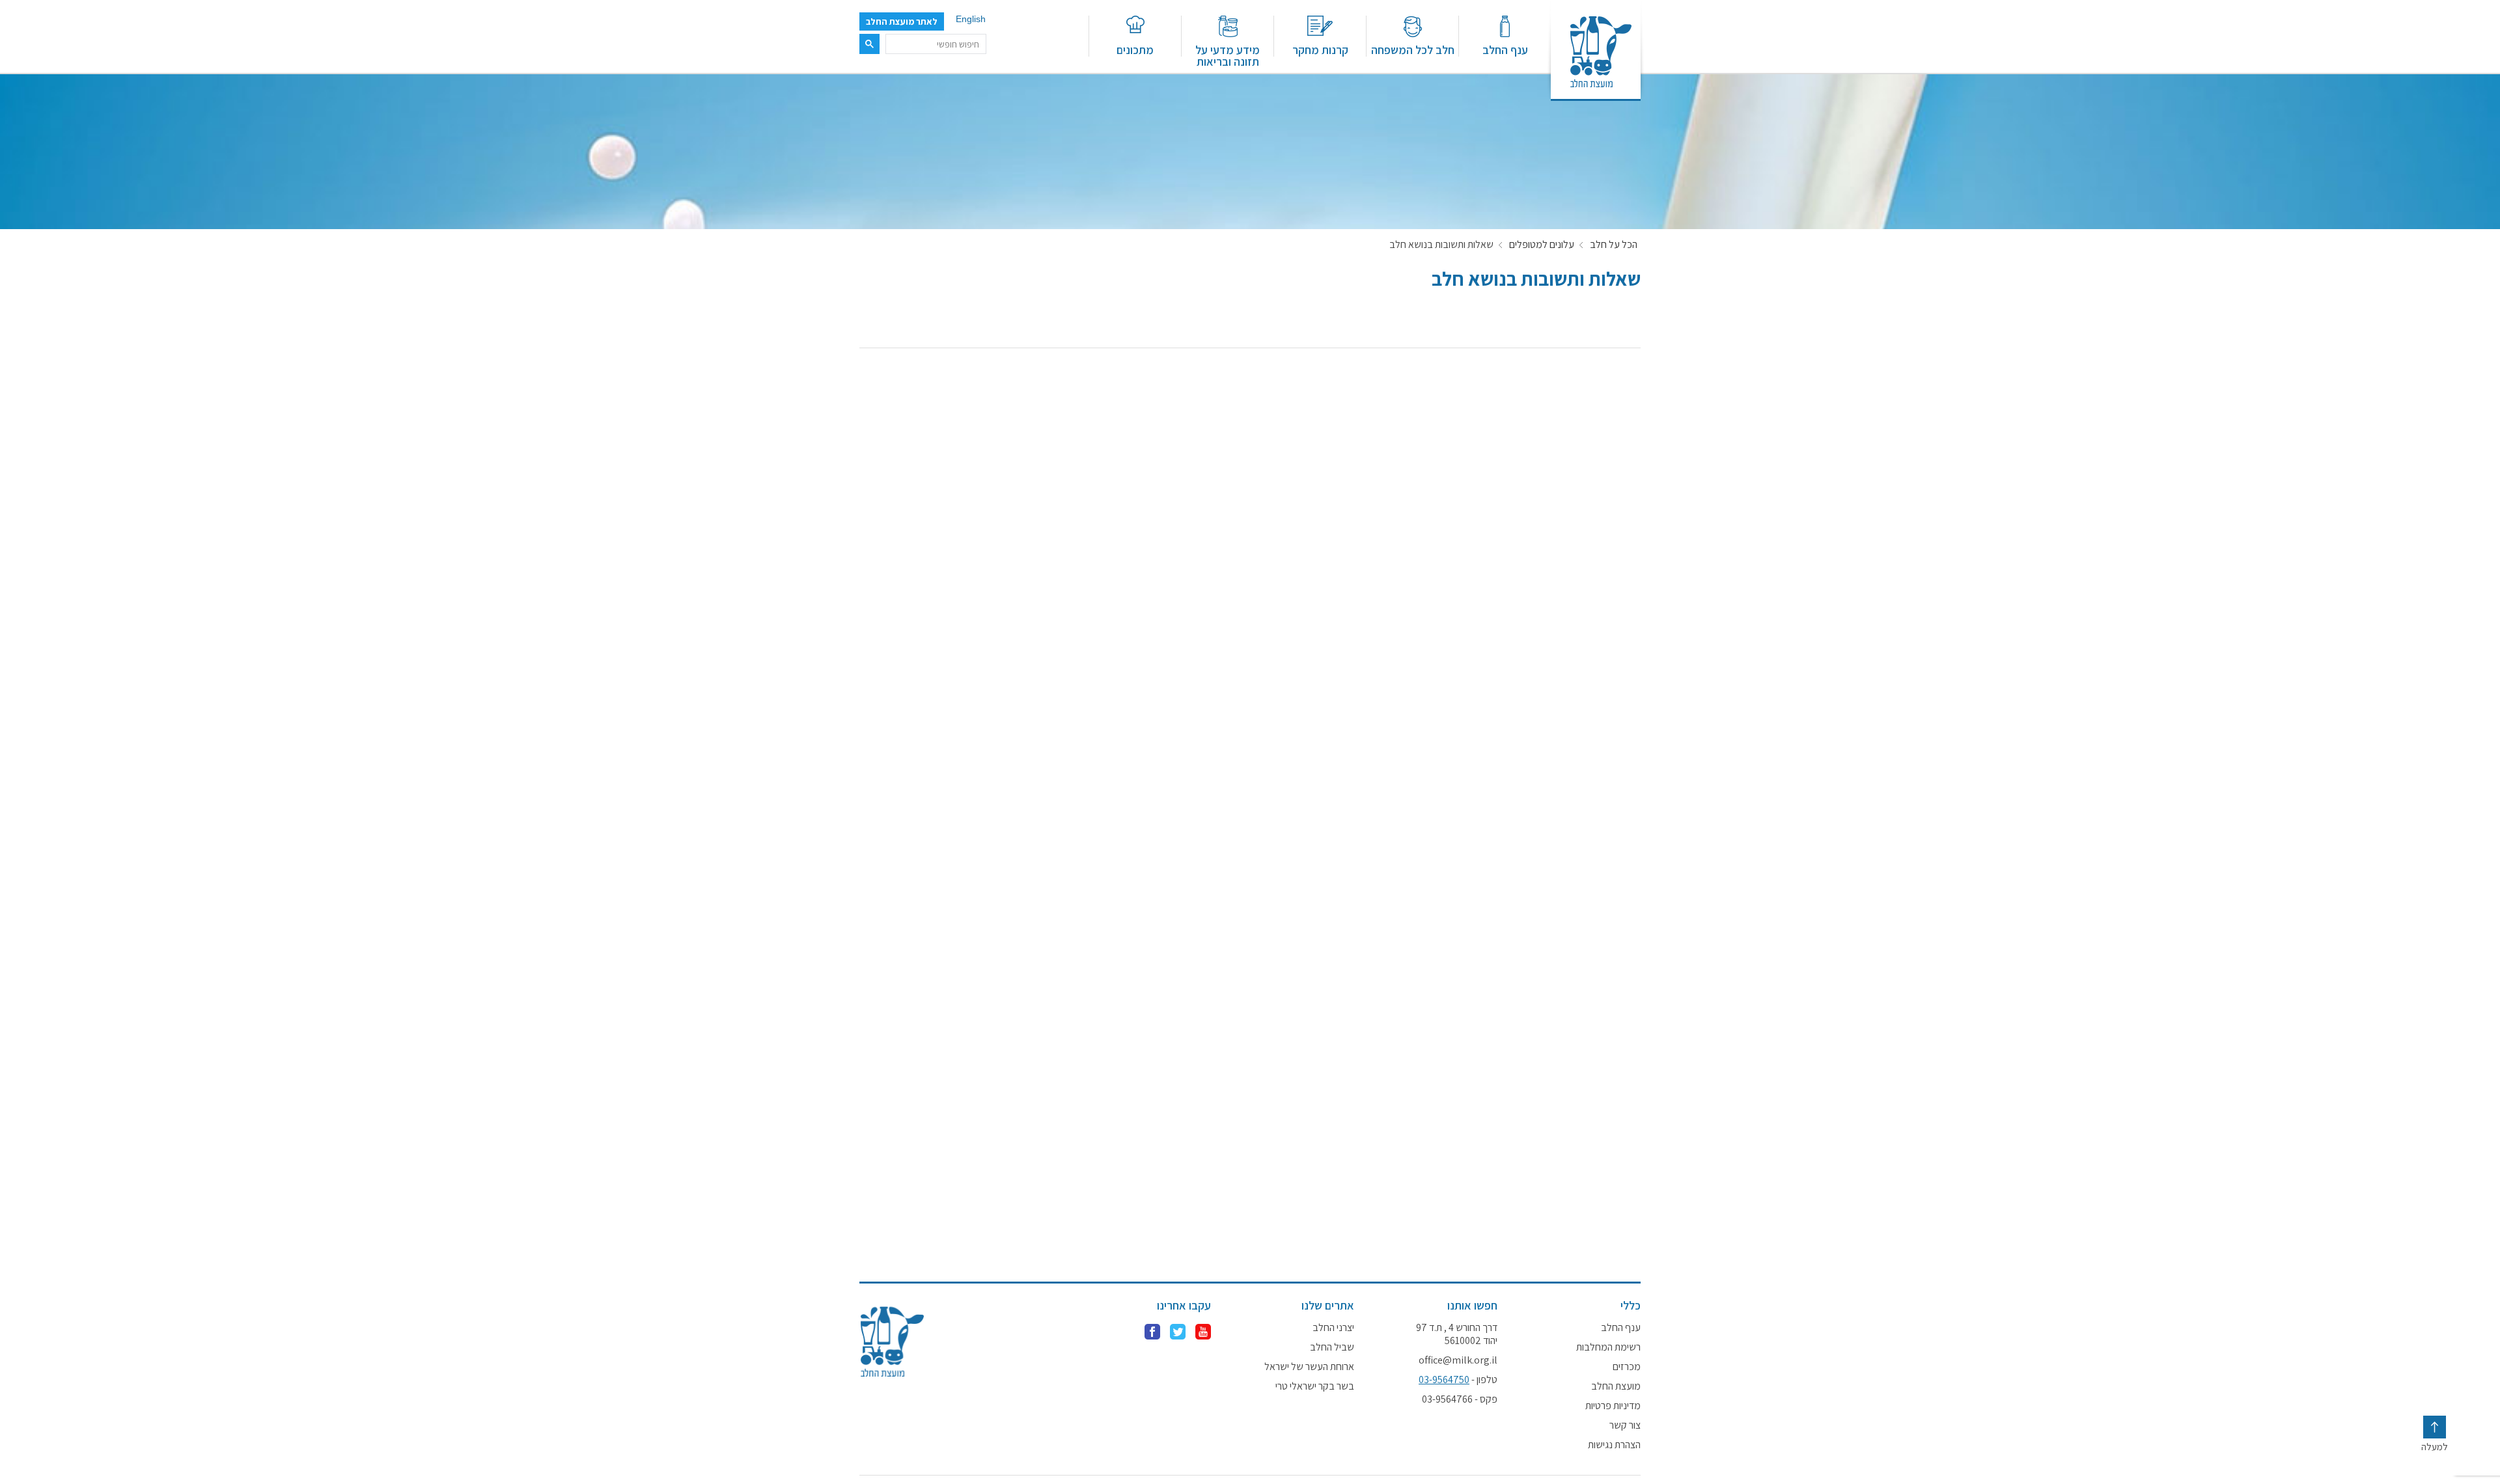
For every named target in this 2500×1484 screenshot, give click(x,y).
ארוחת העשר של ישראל (1309, 1367)
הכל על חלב (1614, 245)
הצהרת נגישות (1614, 1445)
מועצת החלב (1616, 1386)
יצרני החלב (1333, 1328)
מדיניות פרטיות (1613, 1406)
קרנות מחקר (1320, 49)
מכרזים (1627, 1367)
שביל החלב (1332, 1347)
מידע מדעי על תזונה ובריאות (1228, 55)
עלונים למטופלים (1542, 245)
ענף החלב (1505, 49)
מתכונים (1135, 49)
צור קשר (1625, 1425)
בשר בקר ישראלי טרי (1315, 1386)
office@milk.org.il (1458, 1360)
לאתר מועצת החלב (902, 21)
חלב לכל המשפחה (1413, 49)
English (971, 19)
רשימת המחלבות (1608, 1347)
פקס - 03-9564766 (1460, 1399)
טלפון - (1458, 1380)
